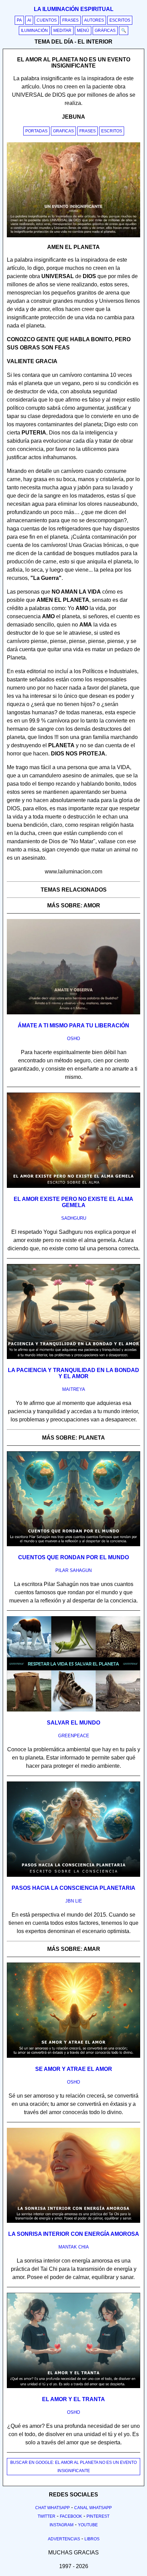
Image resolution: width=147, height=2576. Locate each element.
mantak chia (74, 2247)
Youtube (88, 2525)
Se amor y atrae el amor (74, 2069)
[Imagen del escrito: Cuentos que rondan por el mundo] (73, 1545)
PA (19, 20)
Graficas (63, 131)
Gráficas (105, 31)
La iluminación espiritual (74, 9)
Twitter (46, 2516)
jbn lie (74, 1901)
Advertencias (64, 2539)
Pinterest (98, 2516)
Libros (92, 2539)
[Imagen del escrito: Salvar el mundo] (73, 1710)
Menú (83, 31)
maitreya (74, 1389)
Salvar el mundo (73, 1723)
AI (29, 20)
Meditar (62, 31)
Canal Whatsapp (93, 2508)
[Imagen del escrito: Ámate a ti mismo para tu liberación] (73, 1013)
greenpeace (74, 1736)
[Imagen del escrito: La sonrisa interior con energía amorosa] (73, 2221)
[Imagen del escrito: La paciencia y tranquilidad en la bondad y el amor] (73, 1358)
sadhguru (74, 1218)
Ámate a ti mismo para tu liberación (73, 1025)
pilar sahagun (73, 1570)
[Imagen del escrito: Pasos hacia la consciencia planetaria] (73, 1875)
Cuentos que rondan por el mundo (73, 1557)
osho (73, 1039)
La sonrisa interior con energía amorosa (74, 2234)
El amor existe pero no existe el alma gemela (73, 1202)
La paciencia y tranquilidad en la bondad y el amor (73, 1373)
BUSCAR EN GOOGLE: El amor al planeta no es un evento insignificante (73, 2467)
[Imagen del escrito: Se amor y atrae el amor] (73, 2056)
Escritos (120, 20)
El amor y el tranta (73, 2399)
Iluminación (34, 31)
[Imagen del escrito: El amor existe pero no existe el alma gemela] (73, 1186)
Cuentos (47, 20)
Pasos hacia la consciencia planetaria (73, 1888)
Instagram (62, 2525)
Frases (70, 20)
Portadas (36, 131)
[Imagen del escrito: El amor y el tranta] (73, 2387)
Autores (94, 20)
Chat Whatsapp (52, 2508)
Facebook (71, 2516)
